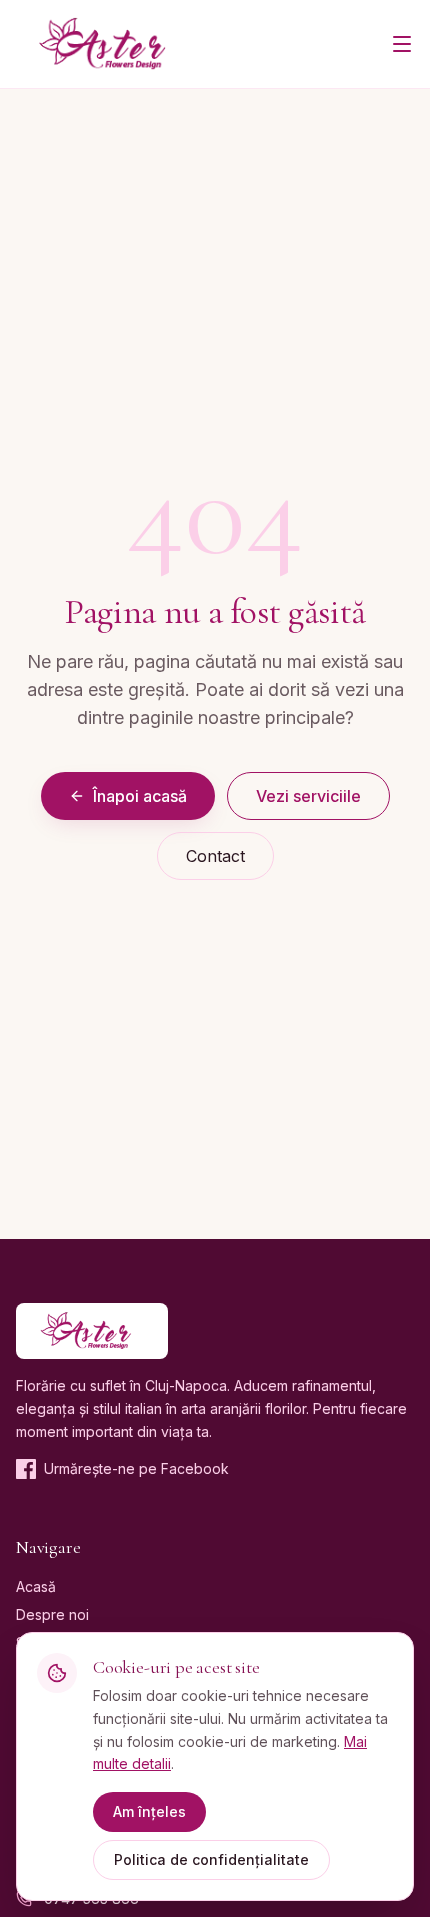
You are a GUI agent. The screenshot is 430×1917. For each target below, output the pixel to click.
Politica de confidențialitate (211, 1859)
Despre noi (52, 1614)
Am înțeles (149, 1811)
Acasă (36, 1586)
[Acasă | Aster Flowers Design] (111, 44)
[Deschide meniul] (402, 44)
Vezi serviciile (308, 796)
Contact (215, 856)
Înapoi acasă (140, 796)
